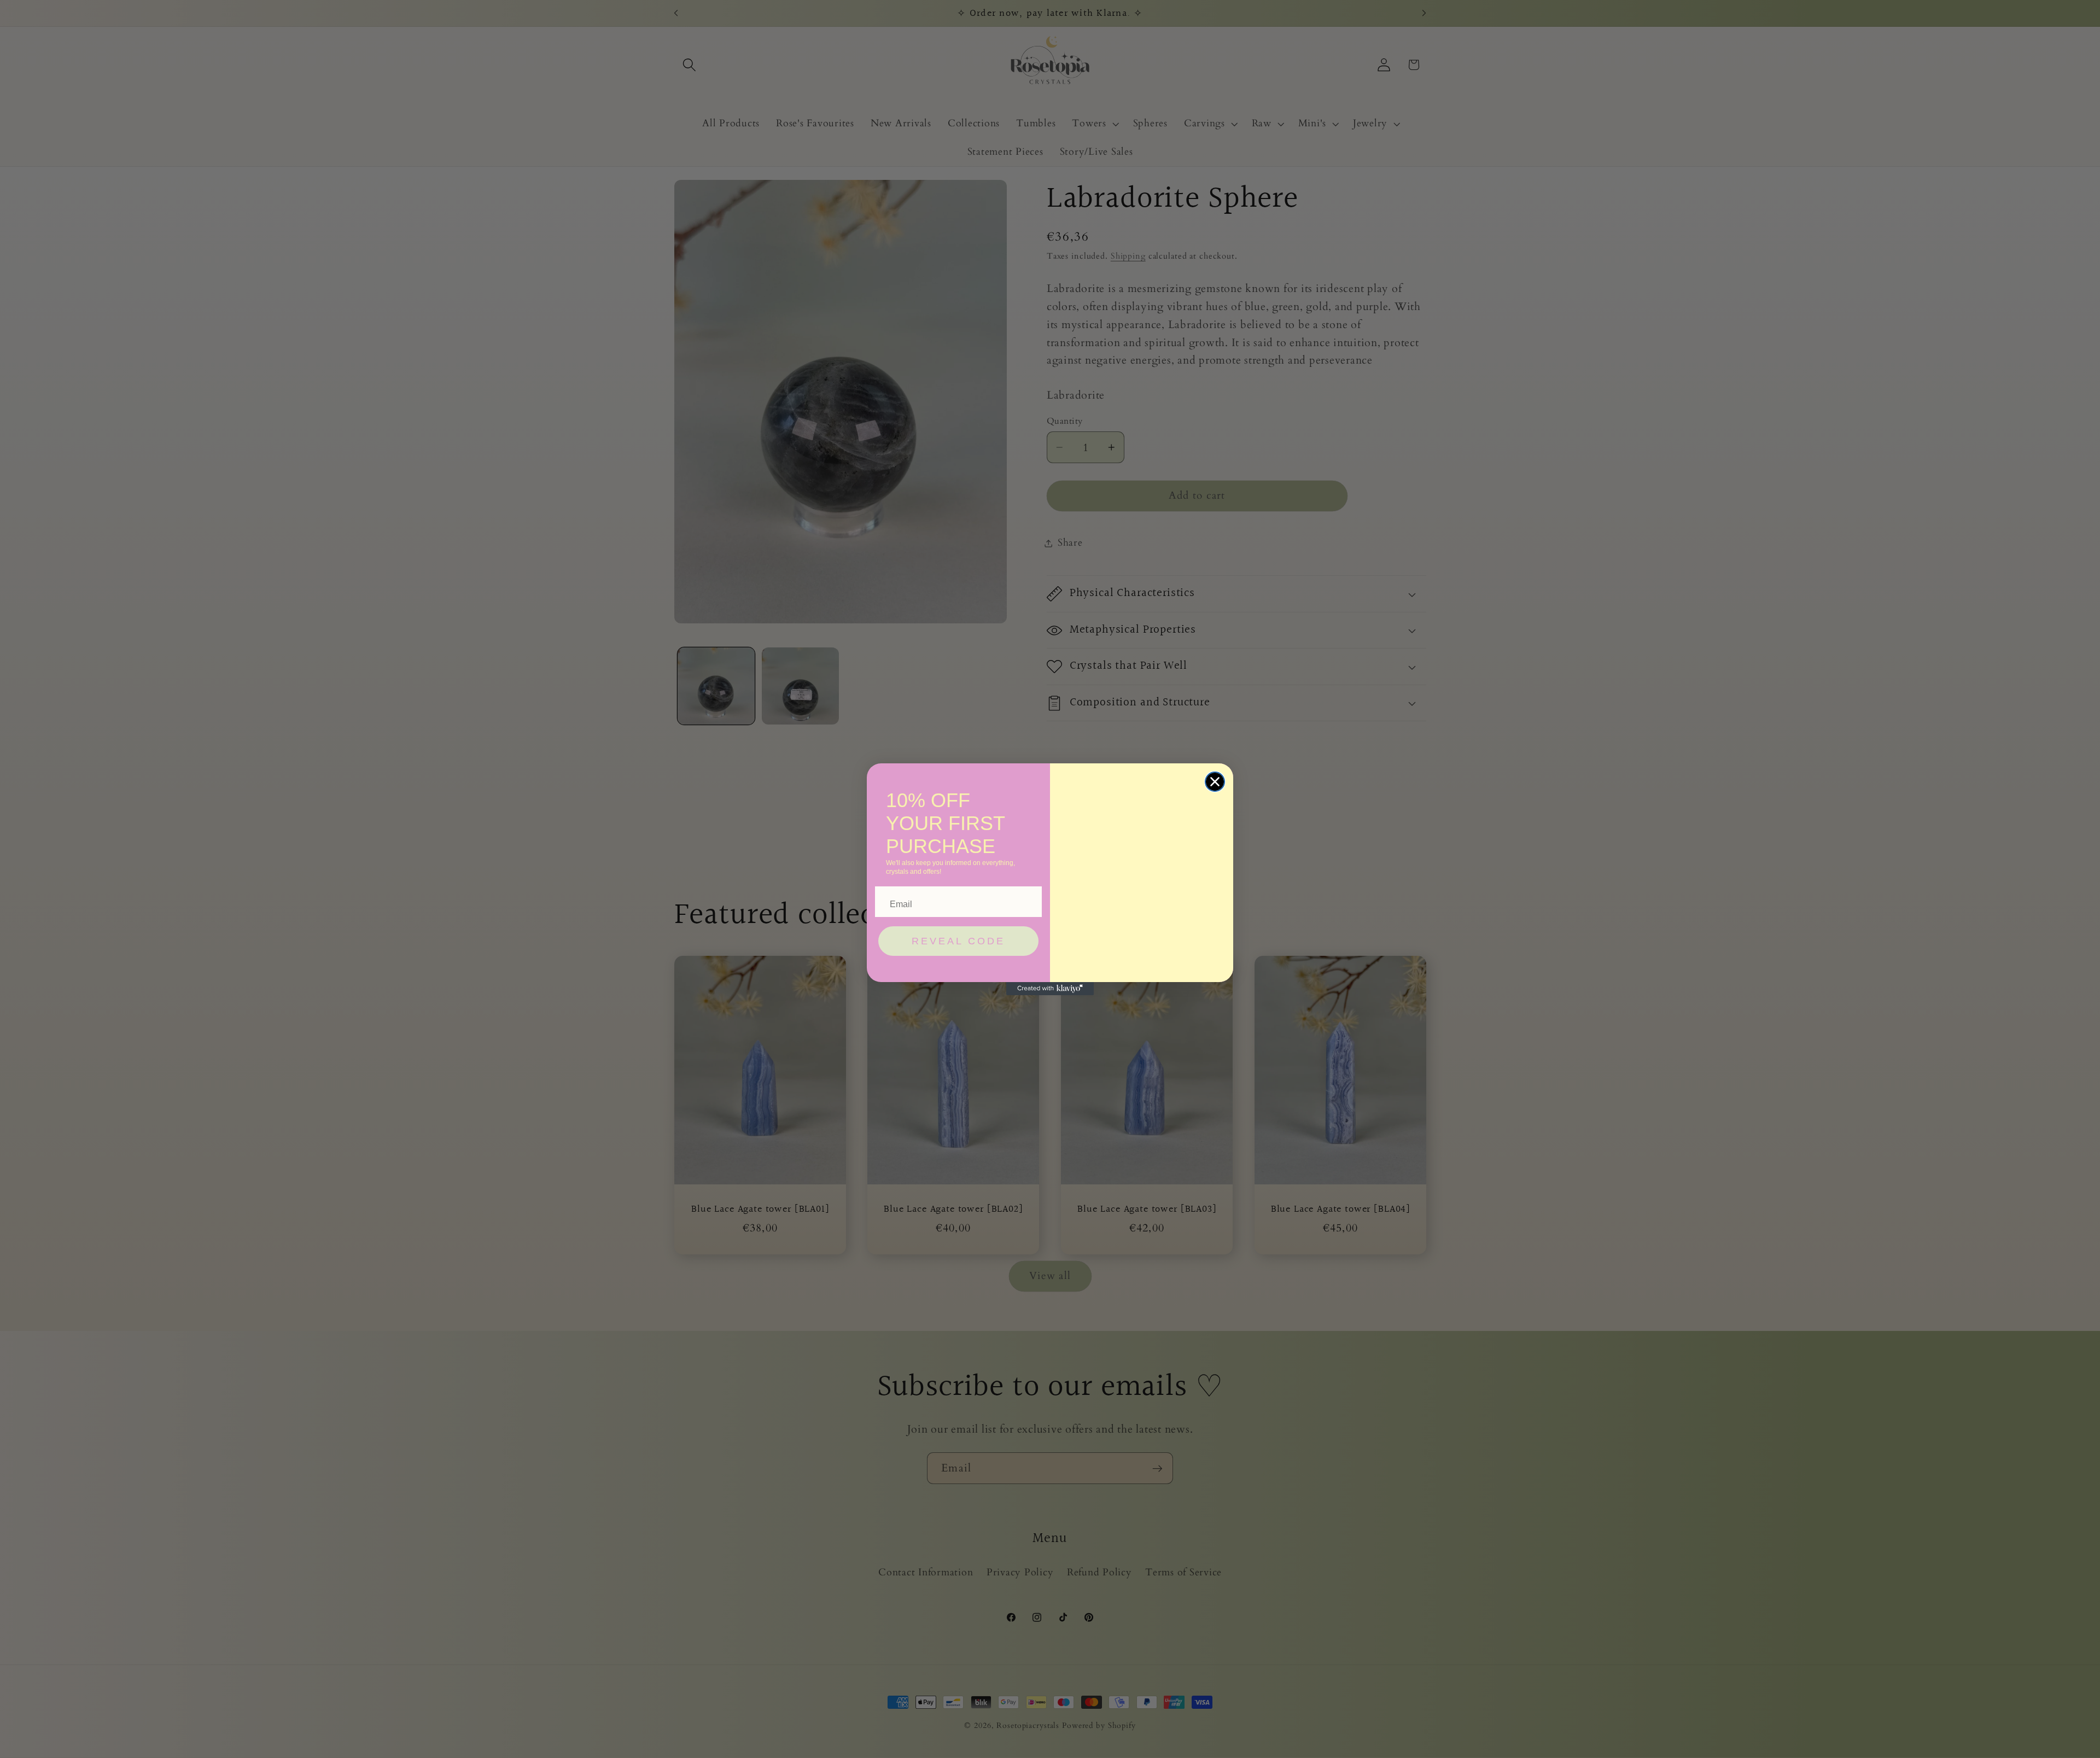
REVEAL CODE (958, 941)
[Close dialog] (1215, 782)
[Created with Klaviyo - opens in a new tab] (1050, 989)
